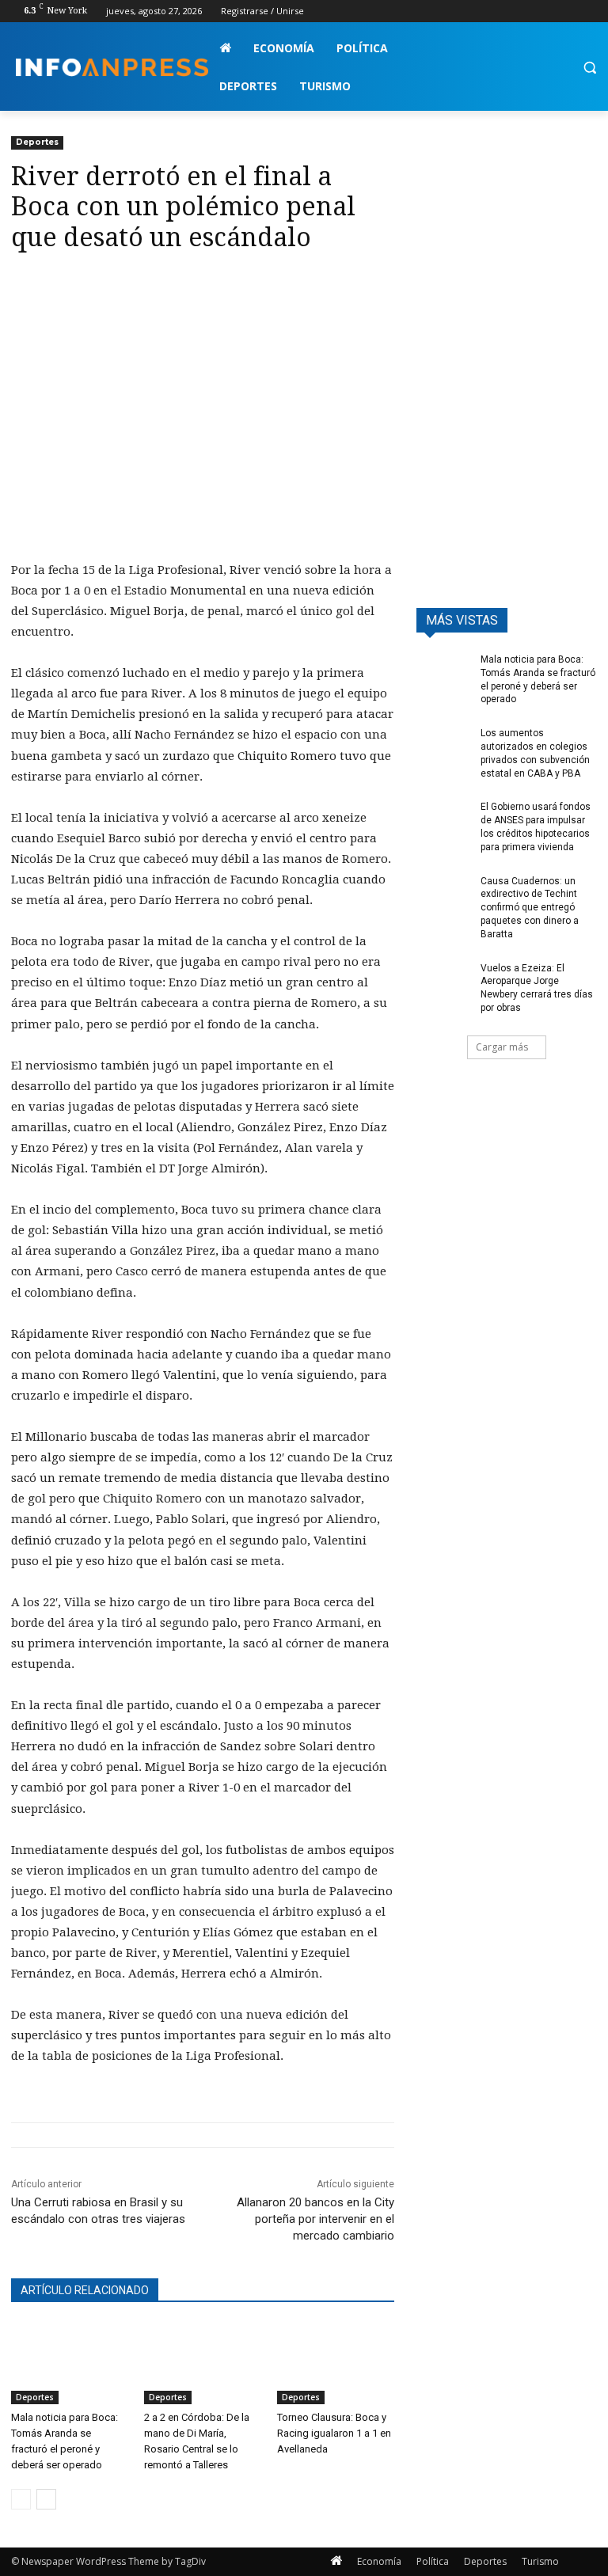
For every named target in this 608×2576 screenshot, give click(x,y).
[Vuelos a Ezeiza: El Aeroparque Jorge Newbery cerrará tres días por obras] (443, 981)
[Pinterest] (100, 283)
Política (433, 2561)
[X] (544, 11)
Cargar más (502, 1047)
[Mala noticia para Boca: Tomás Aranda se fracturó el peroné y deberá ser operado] (70, 2364)
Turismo (540, 2561)
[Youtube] (588, 11)
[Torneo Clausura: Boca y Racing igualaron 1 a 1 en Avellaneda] (336, 2364)
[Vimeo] (566, 11)
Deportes (37, 142)
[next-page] (46, 2499)
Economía (379, 2561)
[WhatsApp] (136, 283)
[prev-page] (21, 2499)
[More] (173, 283)
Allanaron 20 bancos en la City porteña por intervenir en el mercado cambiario (315, 2219)
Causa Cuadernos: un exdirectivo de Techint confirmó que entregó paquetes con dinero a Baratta (530, 908)
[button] (589, 68)
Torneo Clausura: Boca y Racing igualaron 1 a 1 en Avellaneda (334, 2433)
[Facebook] (500, 11)
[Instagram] (522, 11)
